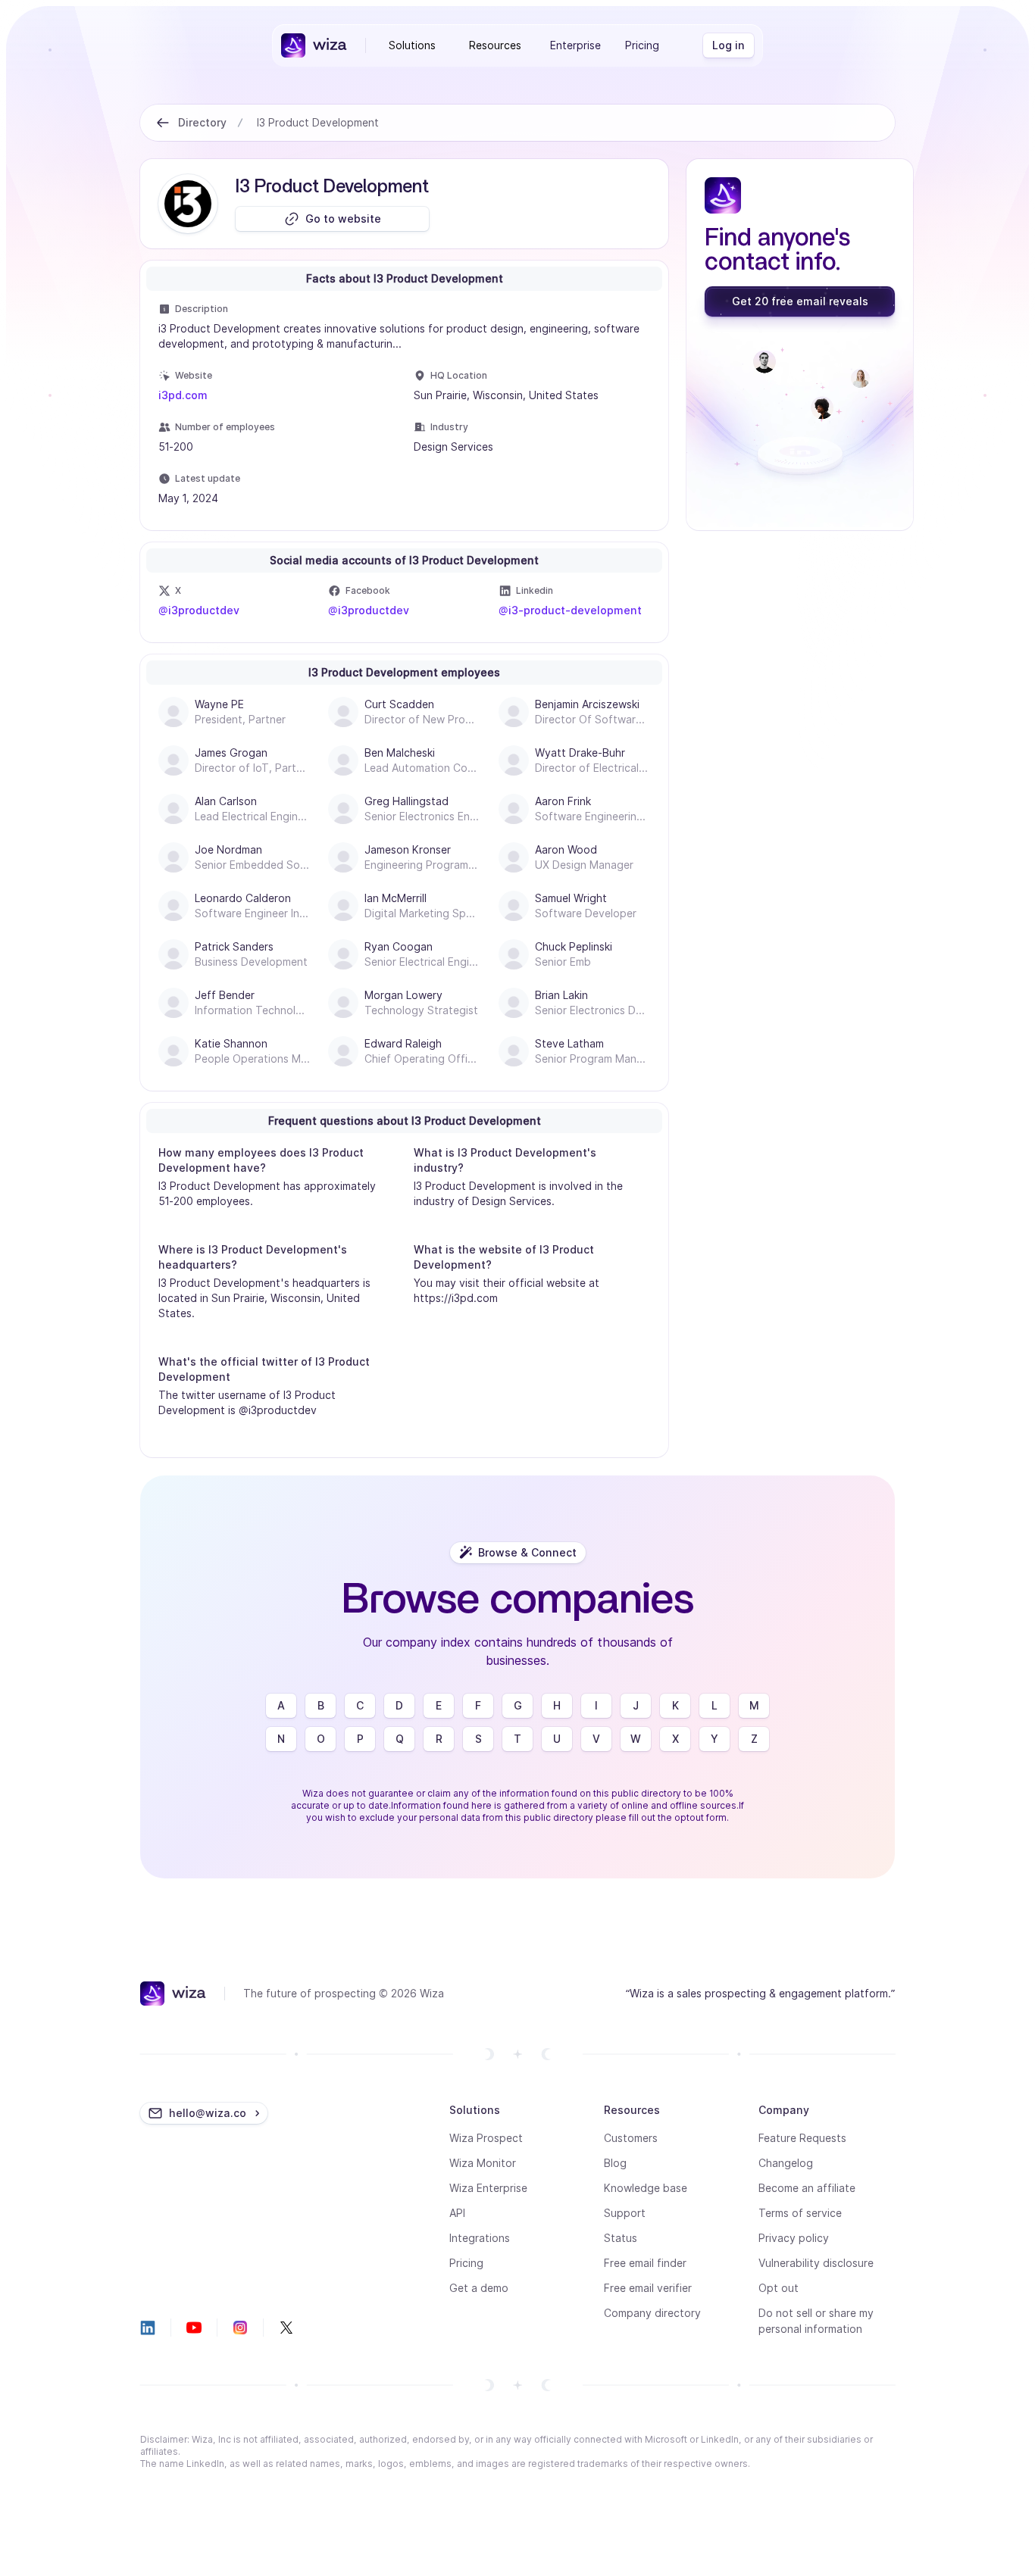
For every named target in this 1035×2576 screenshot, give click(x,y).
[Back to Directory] (163, 123)
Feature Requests (802, 2138)
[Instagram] (240, 2328)
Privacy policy (794, 2238)
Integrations (480, 2238)
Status (621, 2238)
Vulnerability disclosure (816, 2263)
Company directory (652, 2313)
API (457, 2213)
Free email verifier (648, 2288)
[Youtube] (194, 2328)
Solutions (412, 45)
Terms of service (800, 2213)
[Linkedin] (148, 2328)
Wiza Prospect (486, 2138)
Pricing (642, 45)
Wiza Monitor (483, 2163)
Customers (631, 2138)
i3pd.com (183, 395)
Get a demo (479, 2288)
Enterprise (575, 45)
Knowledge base (646, 2188)
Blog (615, 2163)
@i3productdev (199, 610)
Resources (495, 45)
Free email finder (645, 2263)
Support (625, 2213)
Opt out (779, 2288)
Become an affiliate (807, 2188)
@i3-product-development (570, 610)
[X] (286, 2328)
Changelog (786, 2163)
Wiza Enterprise (488, 2188)
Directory (202, 122)
